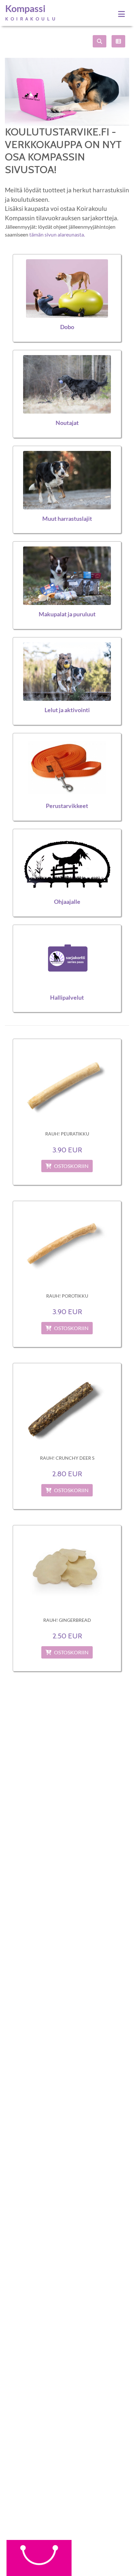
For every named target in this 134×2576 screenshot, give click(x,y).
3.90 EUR (67, 1150)
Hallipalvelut (67, 998)
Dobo (67, 327)
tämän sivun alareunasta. (57, 234)
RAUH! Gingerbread (67, 1620)
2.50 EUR (67, 1636)
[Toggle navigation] (121, 14)
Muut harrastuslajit (67, 519)
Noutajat (67, 423)
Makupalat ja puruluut (67, 614)
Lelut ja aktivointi (67, 710)
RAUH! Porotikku (67, 1296)
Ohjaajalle (67, 902)
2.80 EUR (67, 1474)
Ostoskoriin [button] (71, 1166)
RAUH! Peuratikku (67, 1134)
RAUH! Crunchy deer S (67, 1458)
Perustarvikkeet (67, 806)
